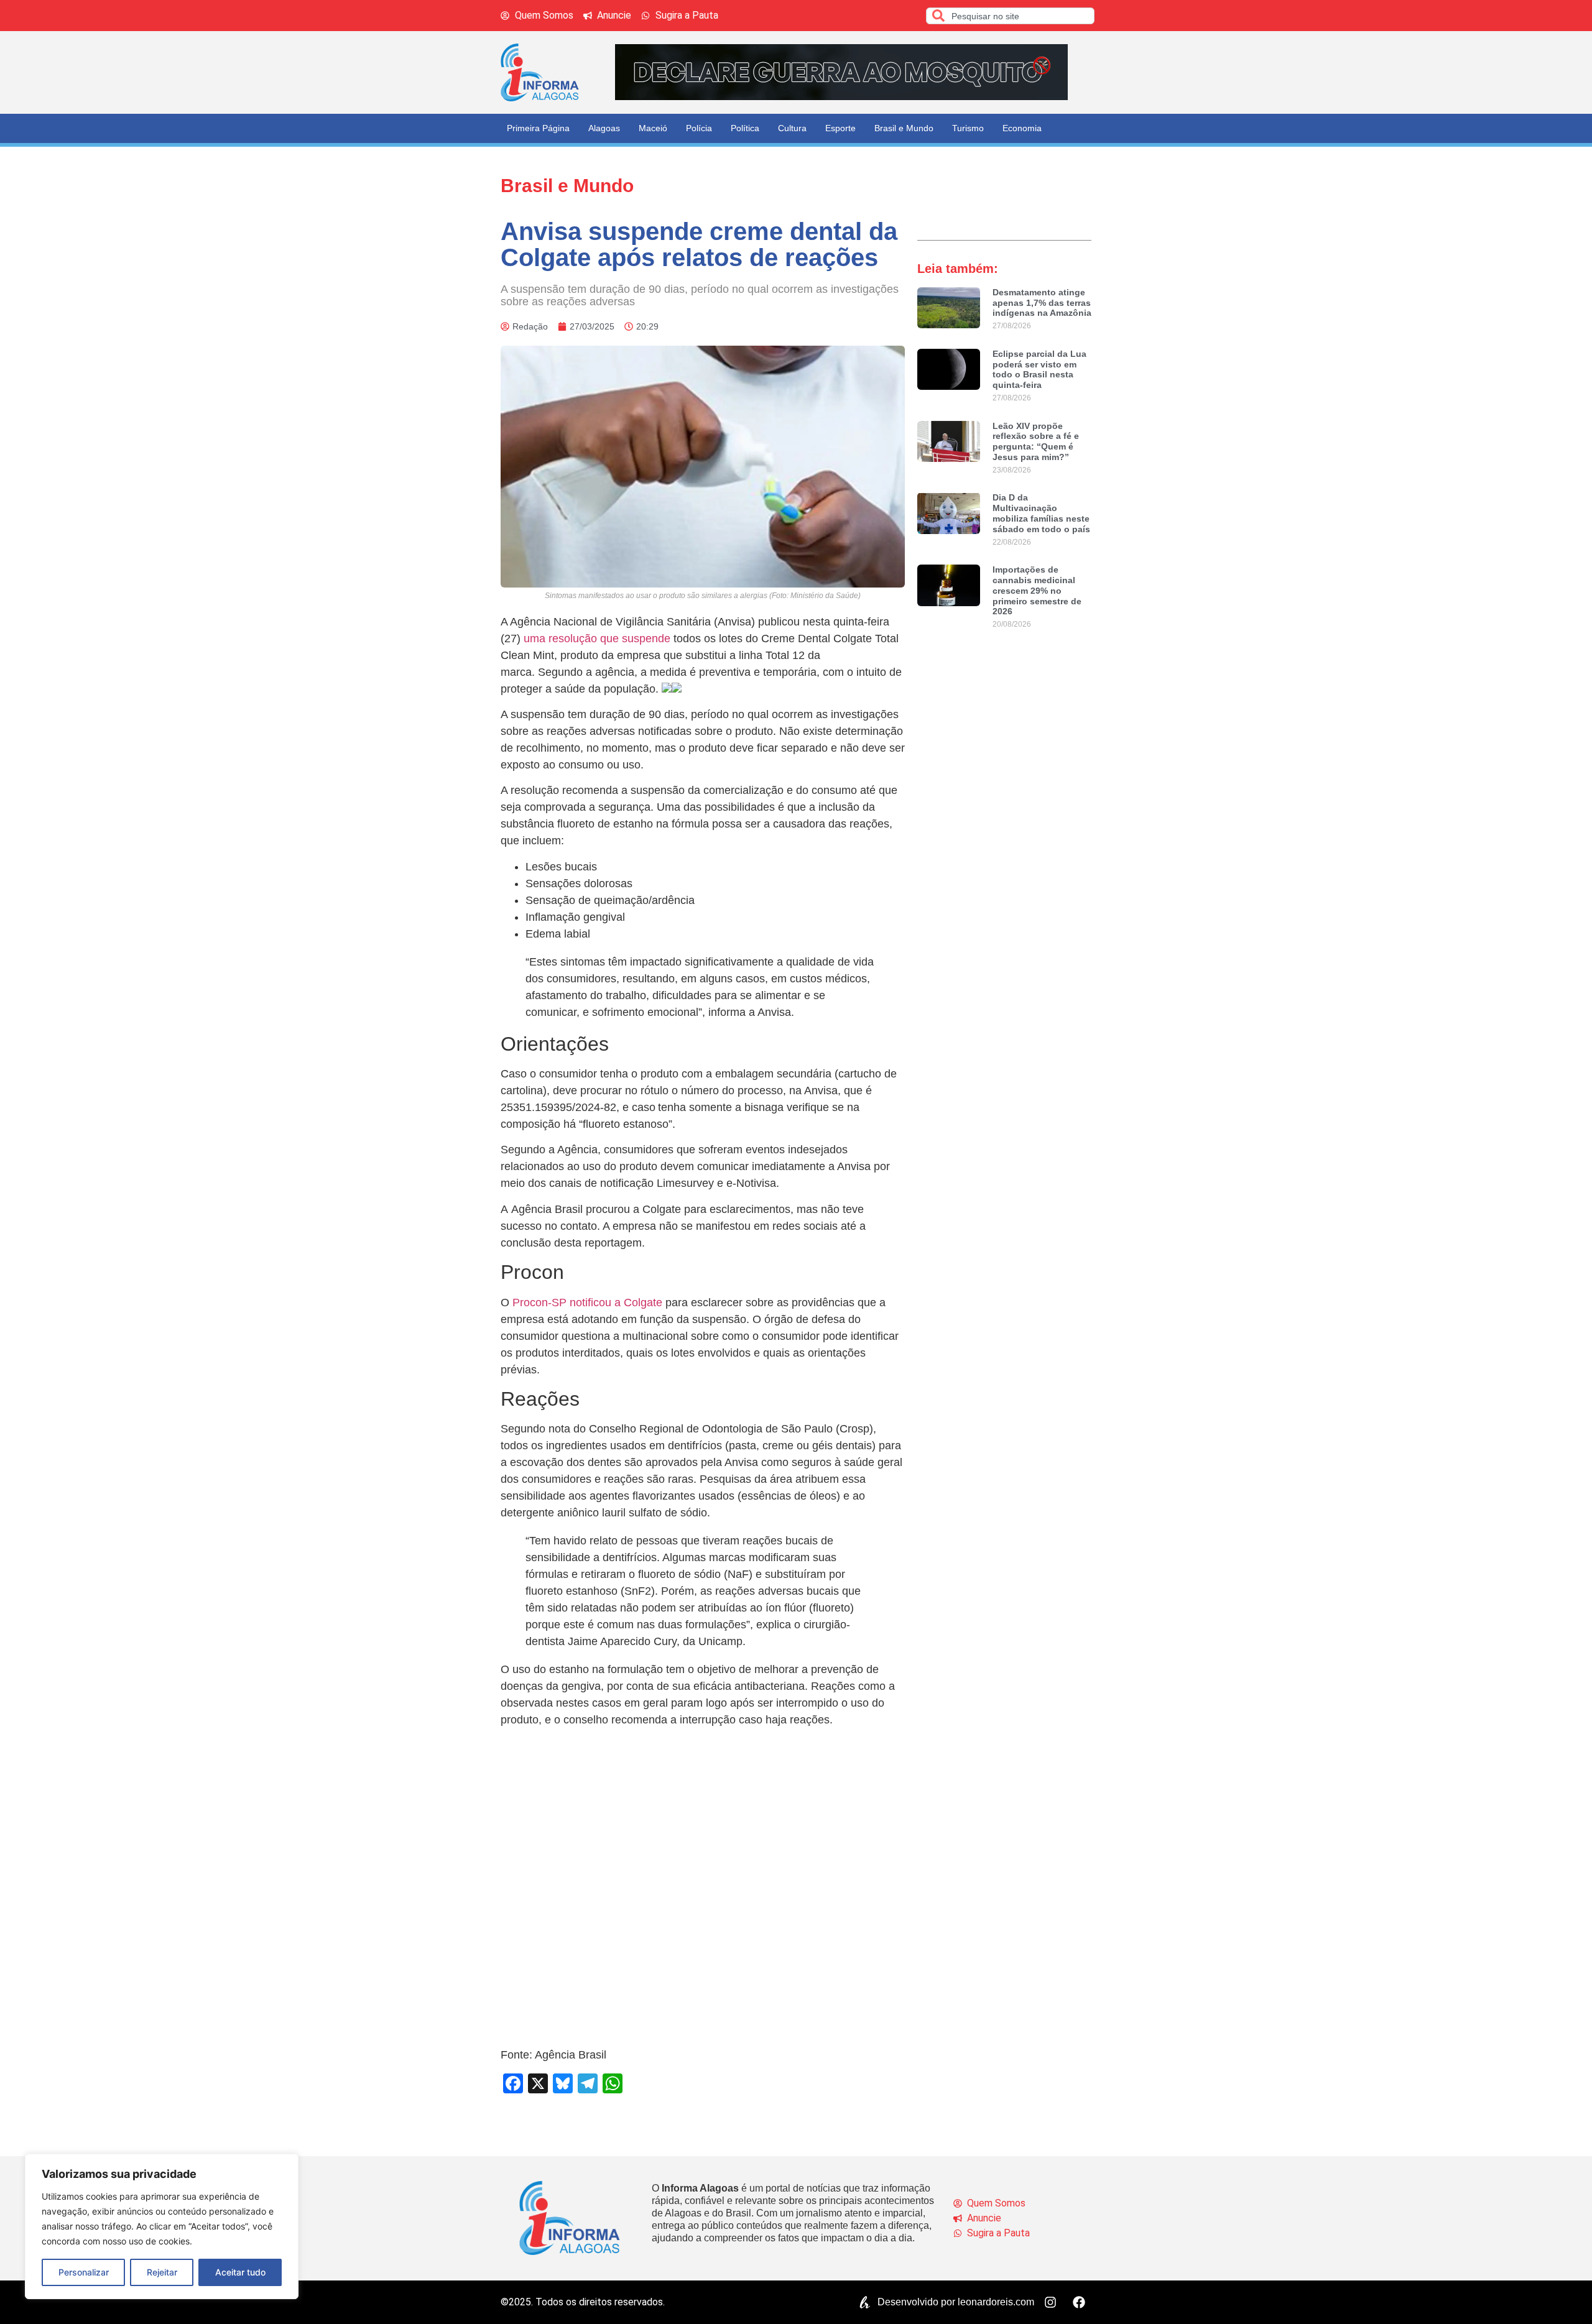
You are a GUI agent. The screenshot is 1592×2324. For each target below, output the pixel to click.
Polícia (699, 128)
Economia (1022, 128)
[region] (162, 2226)
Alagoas (604, 128)
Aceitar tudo (240, 2272)
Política (745, 128)
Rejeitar (162, 2272)
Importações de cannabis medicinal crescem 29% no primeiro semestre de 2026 (1037, 590)
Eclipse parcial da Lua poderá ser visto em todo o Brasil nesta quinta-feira (1039, 369)
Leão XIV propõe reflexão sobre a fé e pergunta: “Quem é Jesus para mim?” (1036, 441)
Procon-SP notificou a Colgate (587, 1303)
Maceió (653, 128)
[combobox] (1010, 16)
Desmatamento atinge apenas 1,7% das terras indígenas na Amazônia (1042, 303)
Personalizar (84, 2272)
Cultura (792, 128)
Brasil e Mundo (904, 128)
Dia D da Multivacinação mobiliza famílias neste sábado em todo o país (1041, 513)
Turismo (968, 128)
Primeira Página (538, 128)
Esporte (840, 128)
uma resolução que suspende (597, 639)
